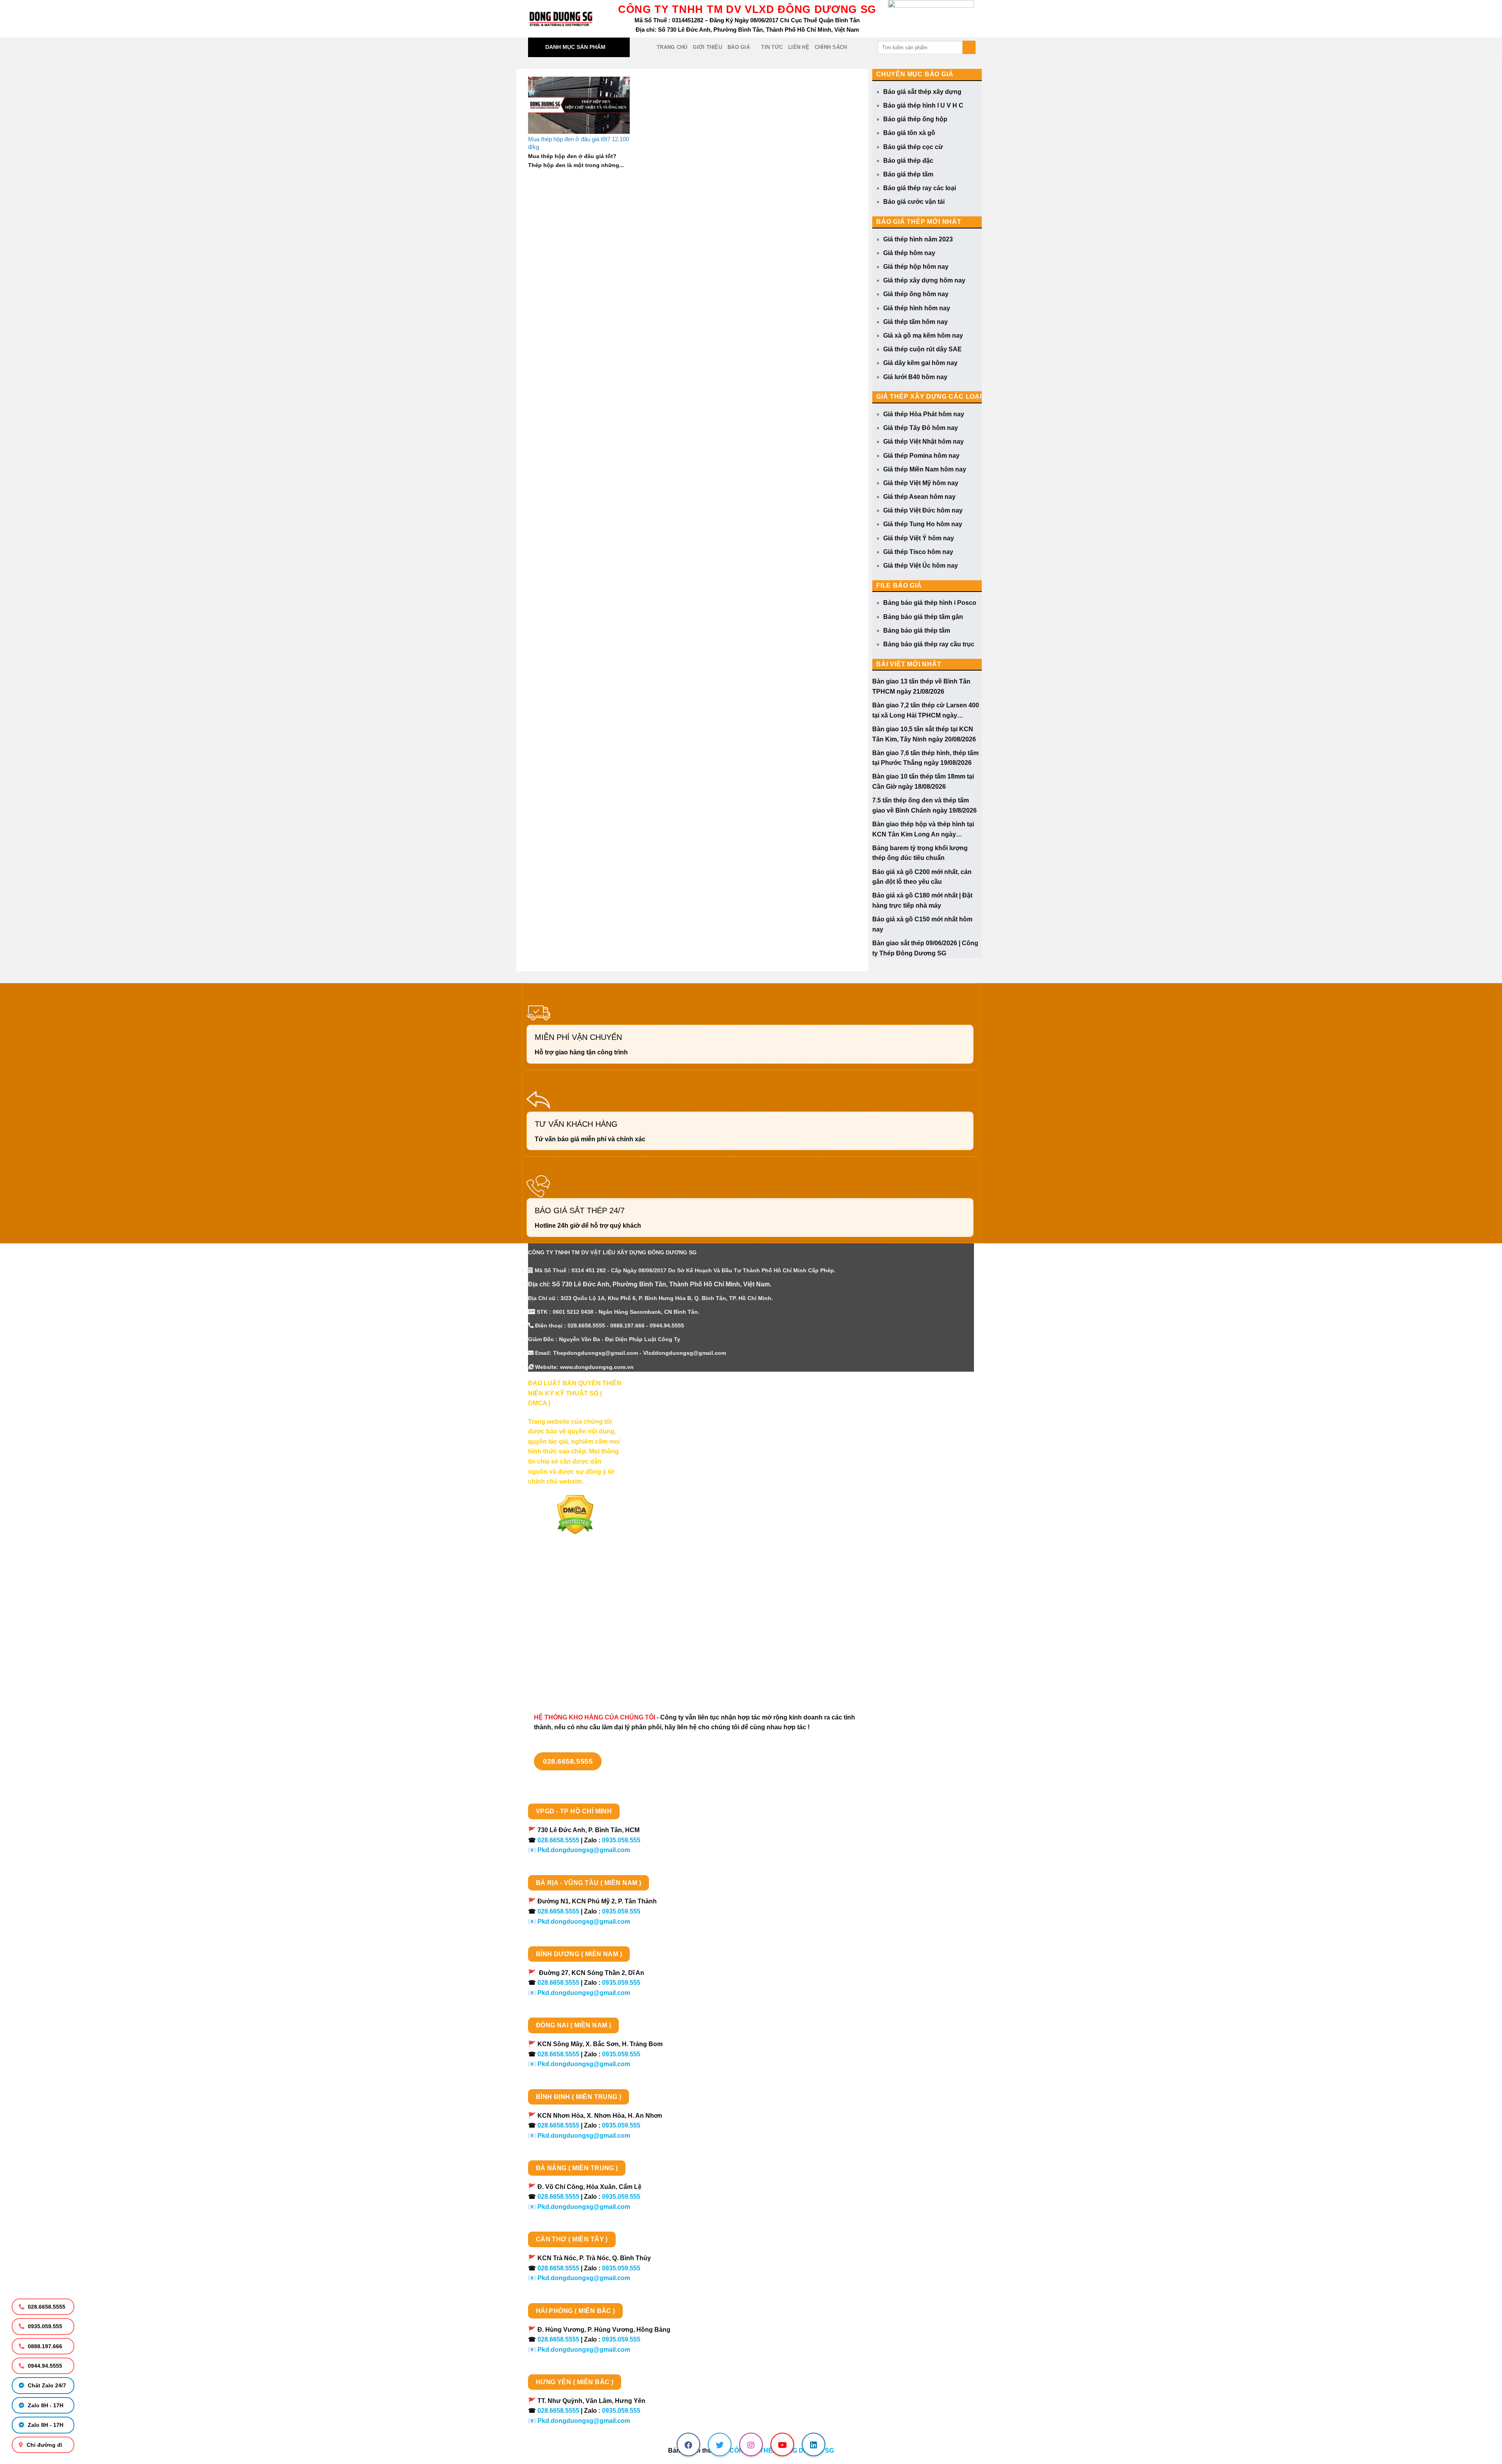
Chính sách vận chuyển (563, 1610)
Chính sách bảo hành (560, 1678)
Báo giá (739, 47)
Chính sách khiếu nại (559, 1651)
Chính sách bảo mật (558, 1623)
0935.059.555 (44, 2326)
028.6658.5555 (46, 2307)
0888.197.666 (44, 2346)
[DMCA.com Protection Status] (575, 1514)
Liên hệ (799, 47)
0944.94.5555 (44, 2366)
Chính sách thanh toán (562, 1596)
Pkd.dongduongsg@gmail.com (584, 1850)
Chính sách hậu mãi (558, 1637)
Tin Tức (772, 47)
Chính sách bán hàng (560, 1582)
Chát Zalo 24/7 (46, 2385)
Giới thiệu (707, 47)
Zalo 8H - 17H (45, 2405)
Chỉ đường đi (44, 2445)
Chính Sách (831, 47)
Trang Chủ (672, 47)
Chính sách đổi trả (555, 1665)
